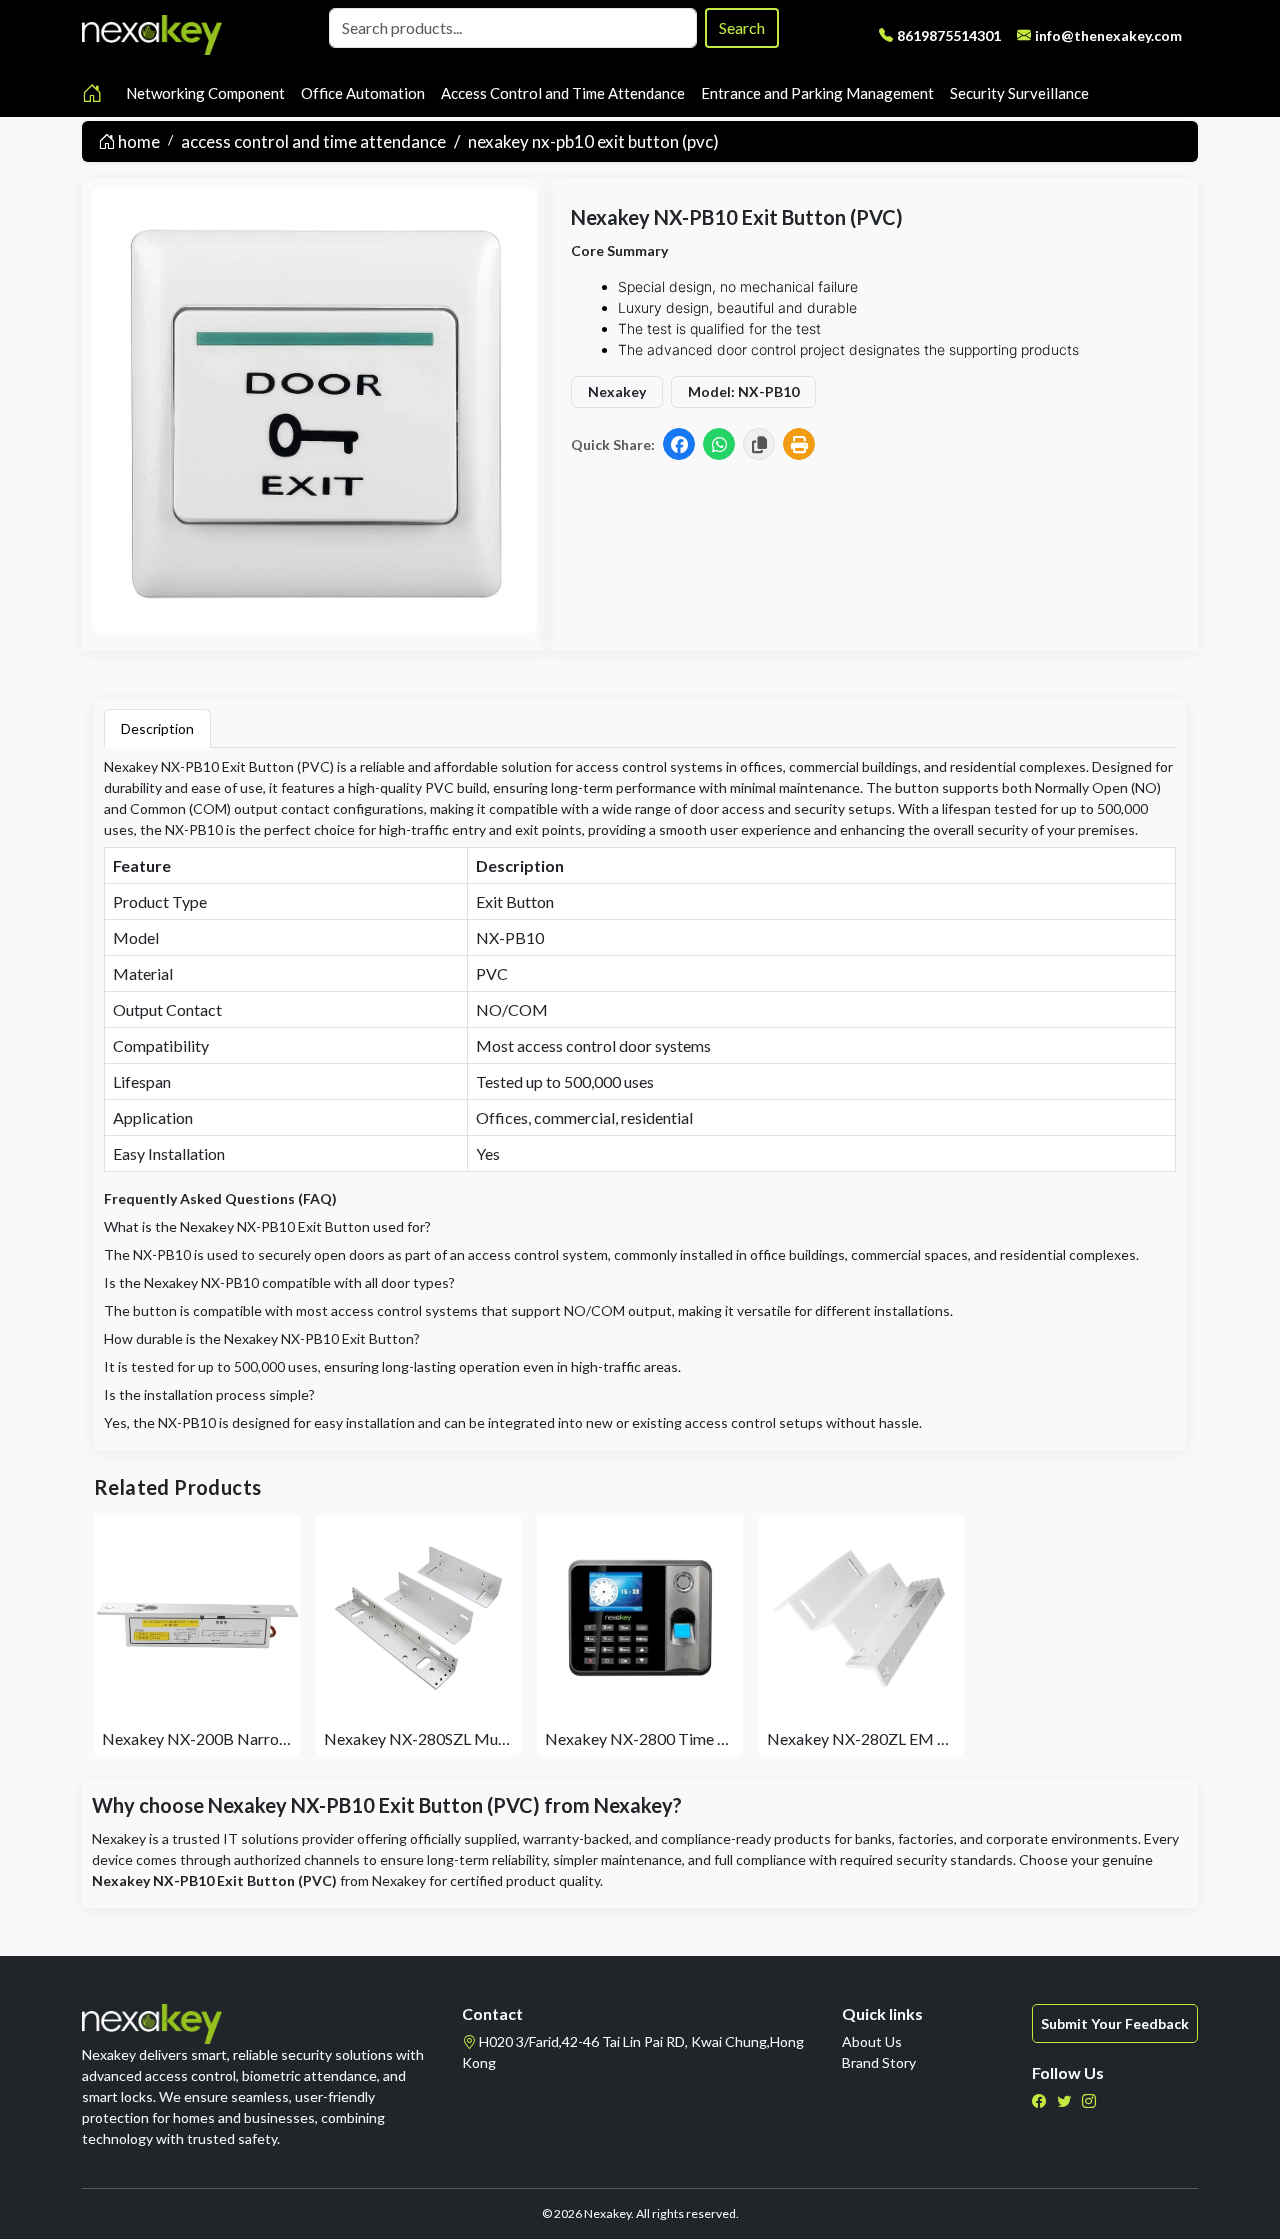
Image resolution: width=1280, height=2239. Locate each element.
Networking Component (205, 93)
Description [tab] (157, 728)
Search (742, 27)
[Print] (799, 444)
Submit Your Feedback (1115, 2023)
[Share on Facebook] (679, 444)
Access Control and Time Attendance (563, 93)
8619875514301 (949, 35)
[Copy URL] (759, 444)
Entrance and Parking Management (817, 93)
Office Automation (363, 93)
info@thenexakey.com (1108, 35)
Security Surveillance (1019, 93)
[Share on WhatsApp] (719, 444)
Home (137, 141)
